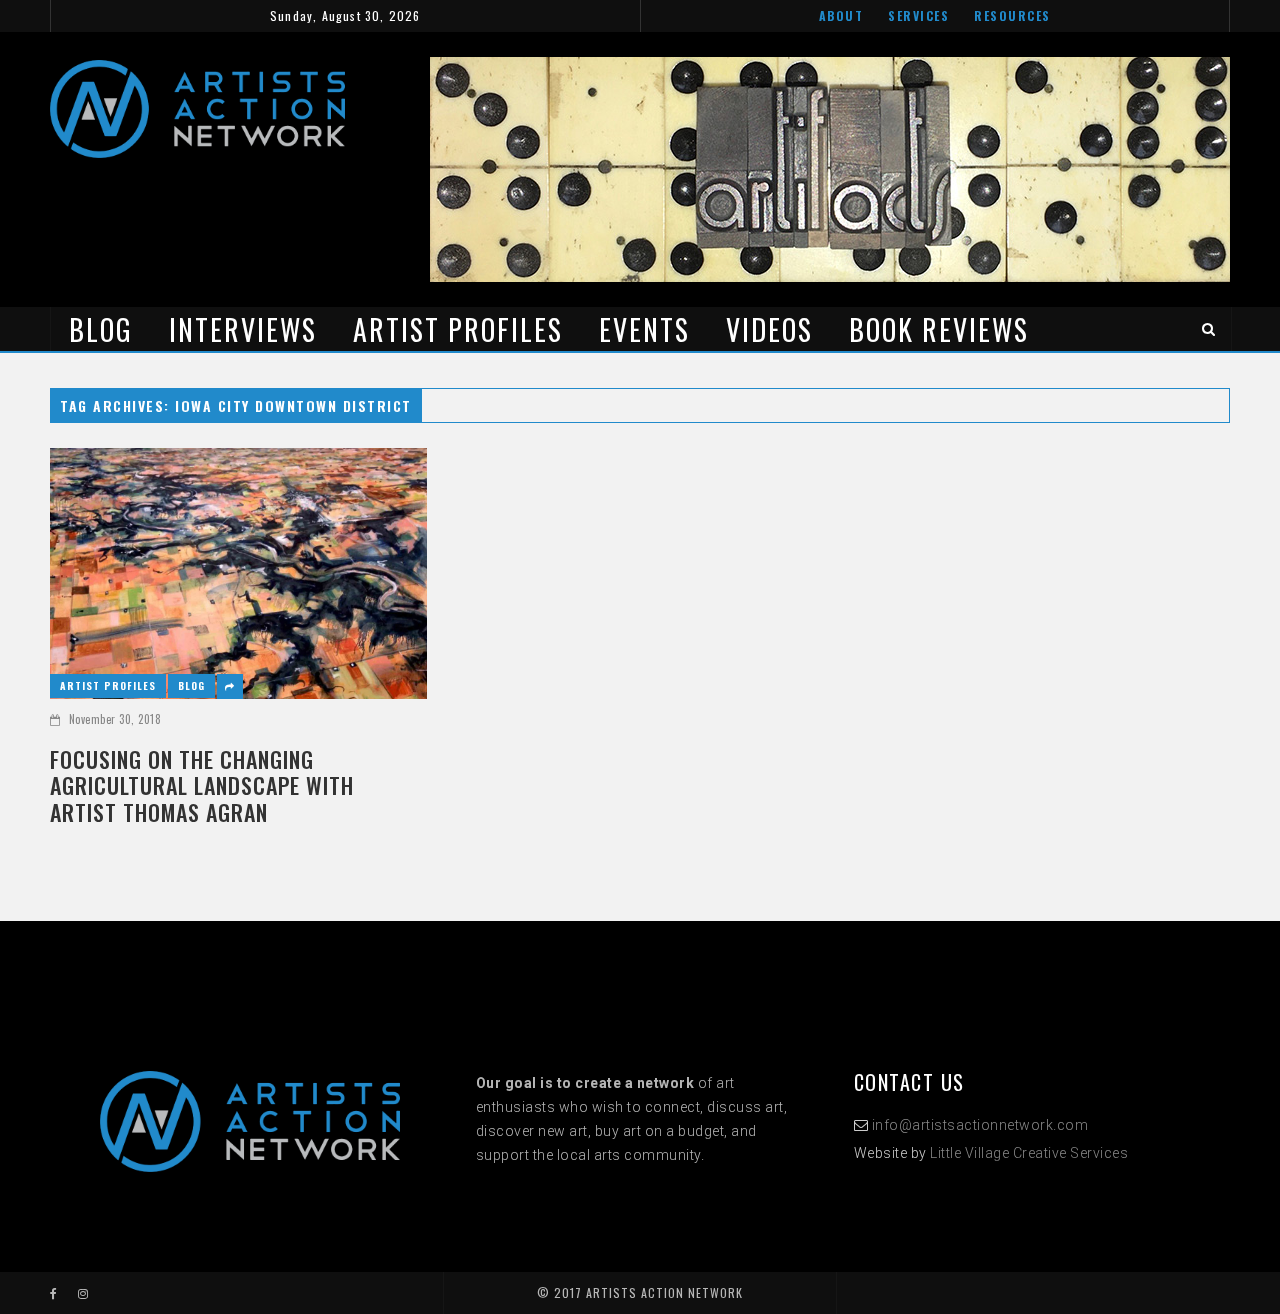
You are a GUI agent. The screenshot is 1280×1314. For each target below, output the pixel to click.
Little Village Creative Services (1029, 1153)
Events (644, 329)
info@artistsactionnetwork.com (980, 1125)
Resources (1012, 15)
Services (918, 15)
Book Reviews (939, 329)
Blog (101, 329)
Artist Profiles (458, 329)
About (841, 15)
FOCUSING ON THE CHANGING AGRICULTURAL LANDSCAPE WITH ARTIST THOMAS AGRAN (202, 785)
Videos (769, 329)
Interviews (243, 329)
